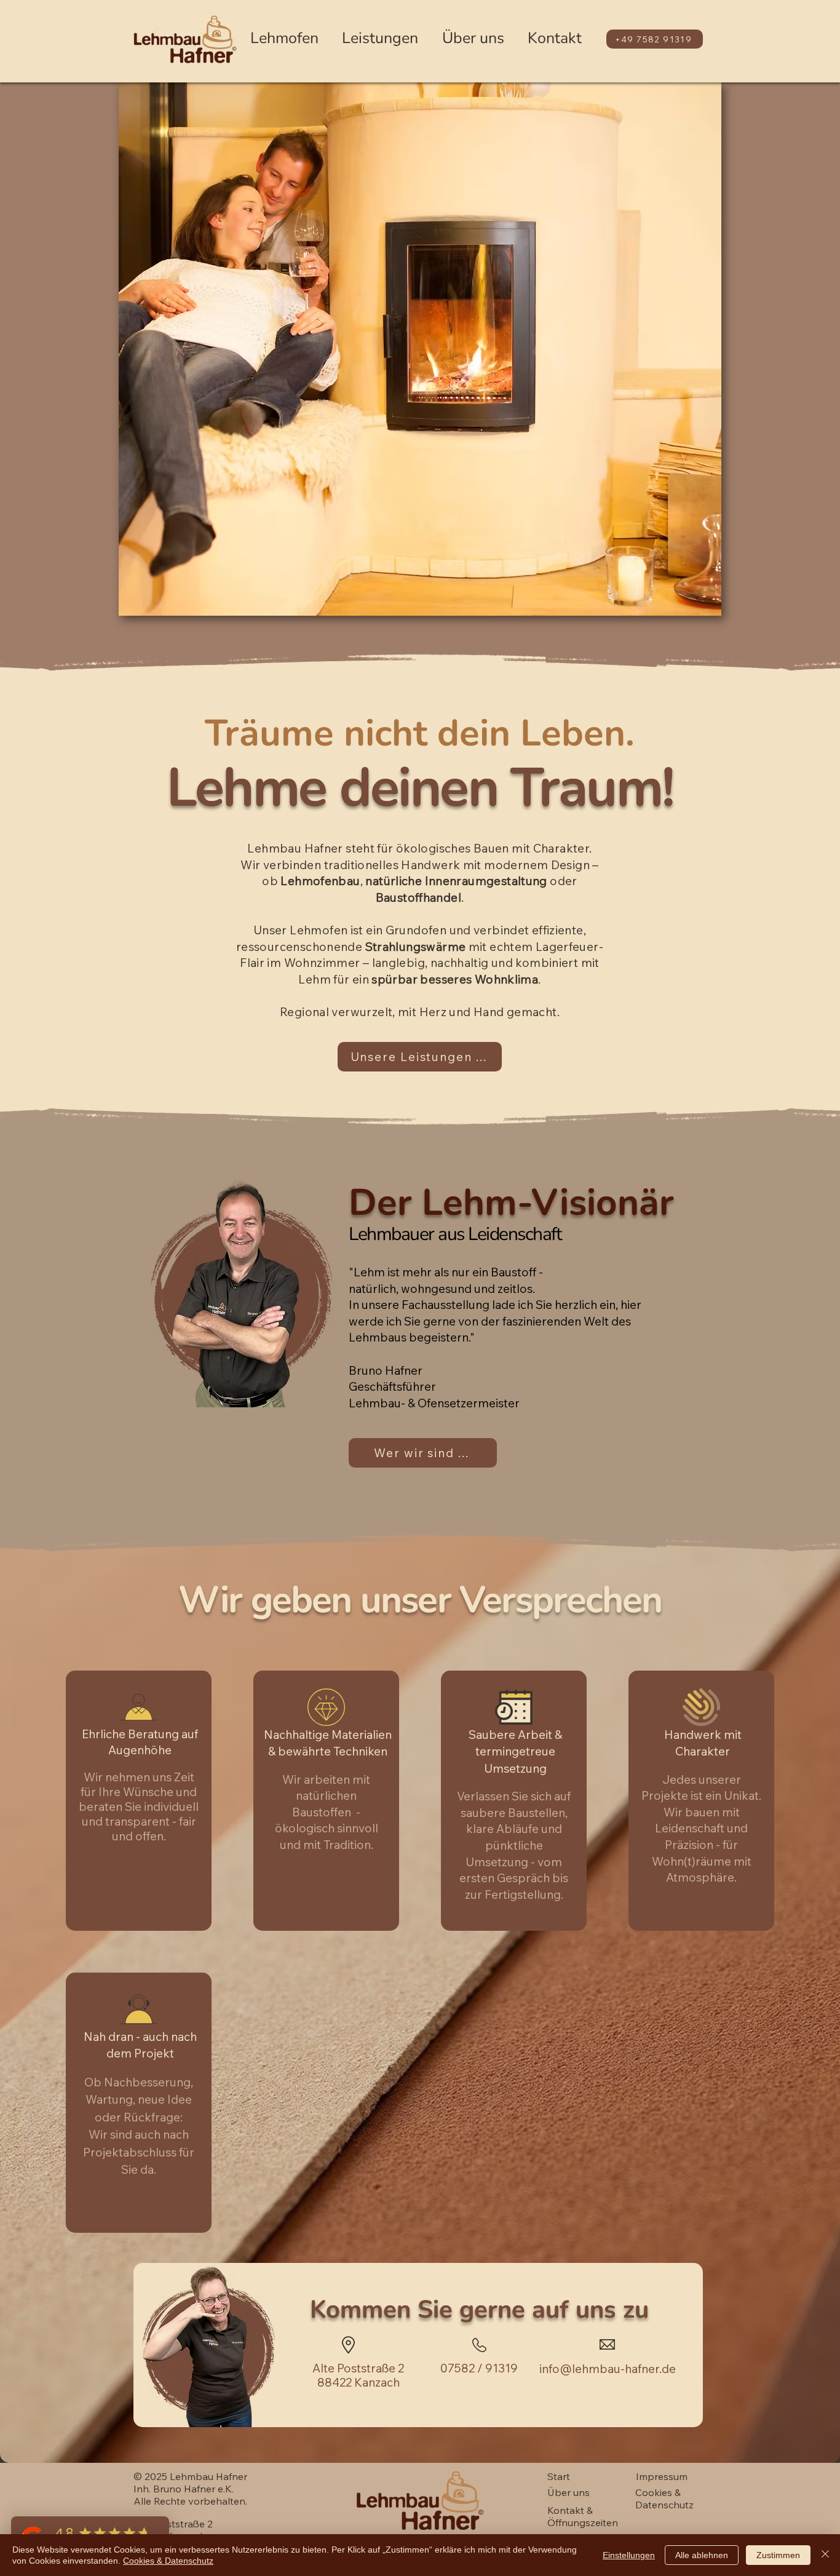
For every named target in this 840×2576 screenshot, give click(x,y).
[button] (420, 349)
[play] (695, 605)
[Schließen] (825, 2555)
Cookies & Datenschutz (168, 2561)
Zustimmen (778, 2555)
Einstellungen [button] (629, 2555)
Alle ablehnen (702, 2555)
